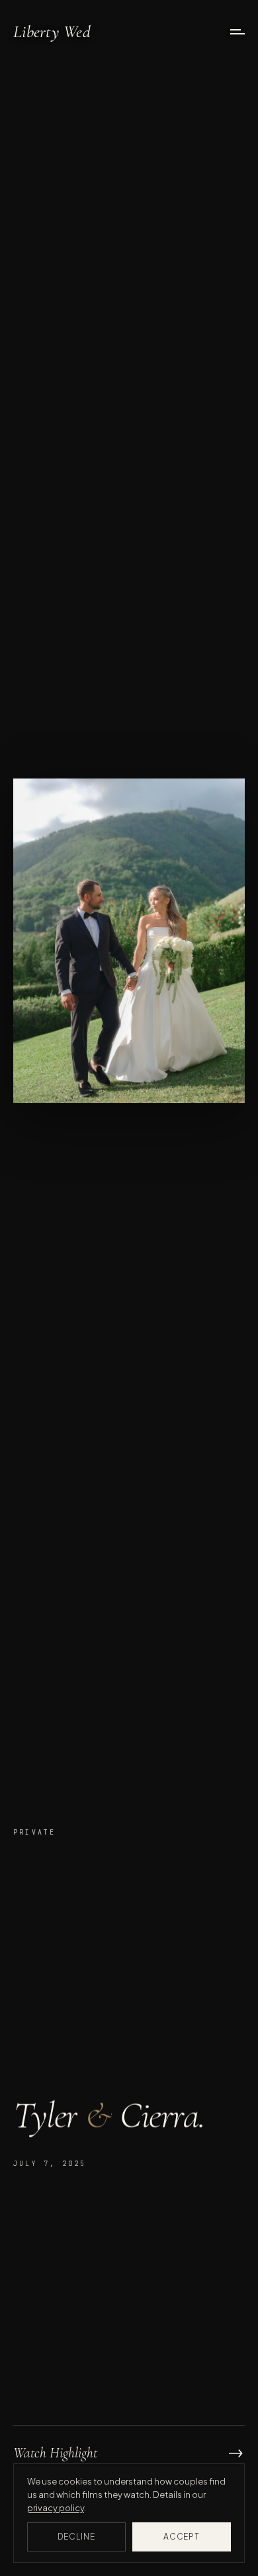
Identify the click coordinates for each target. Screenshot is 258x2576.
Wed (52, 32)
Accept (182, 2537)
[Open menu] (237, 32)
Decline (76, 2537)
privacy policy (56, 2508)
